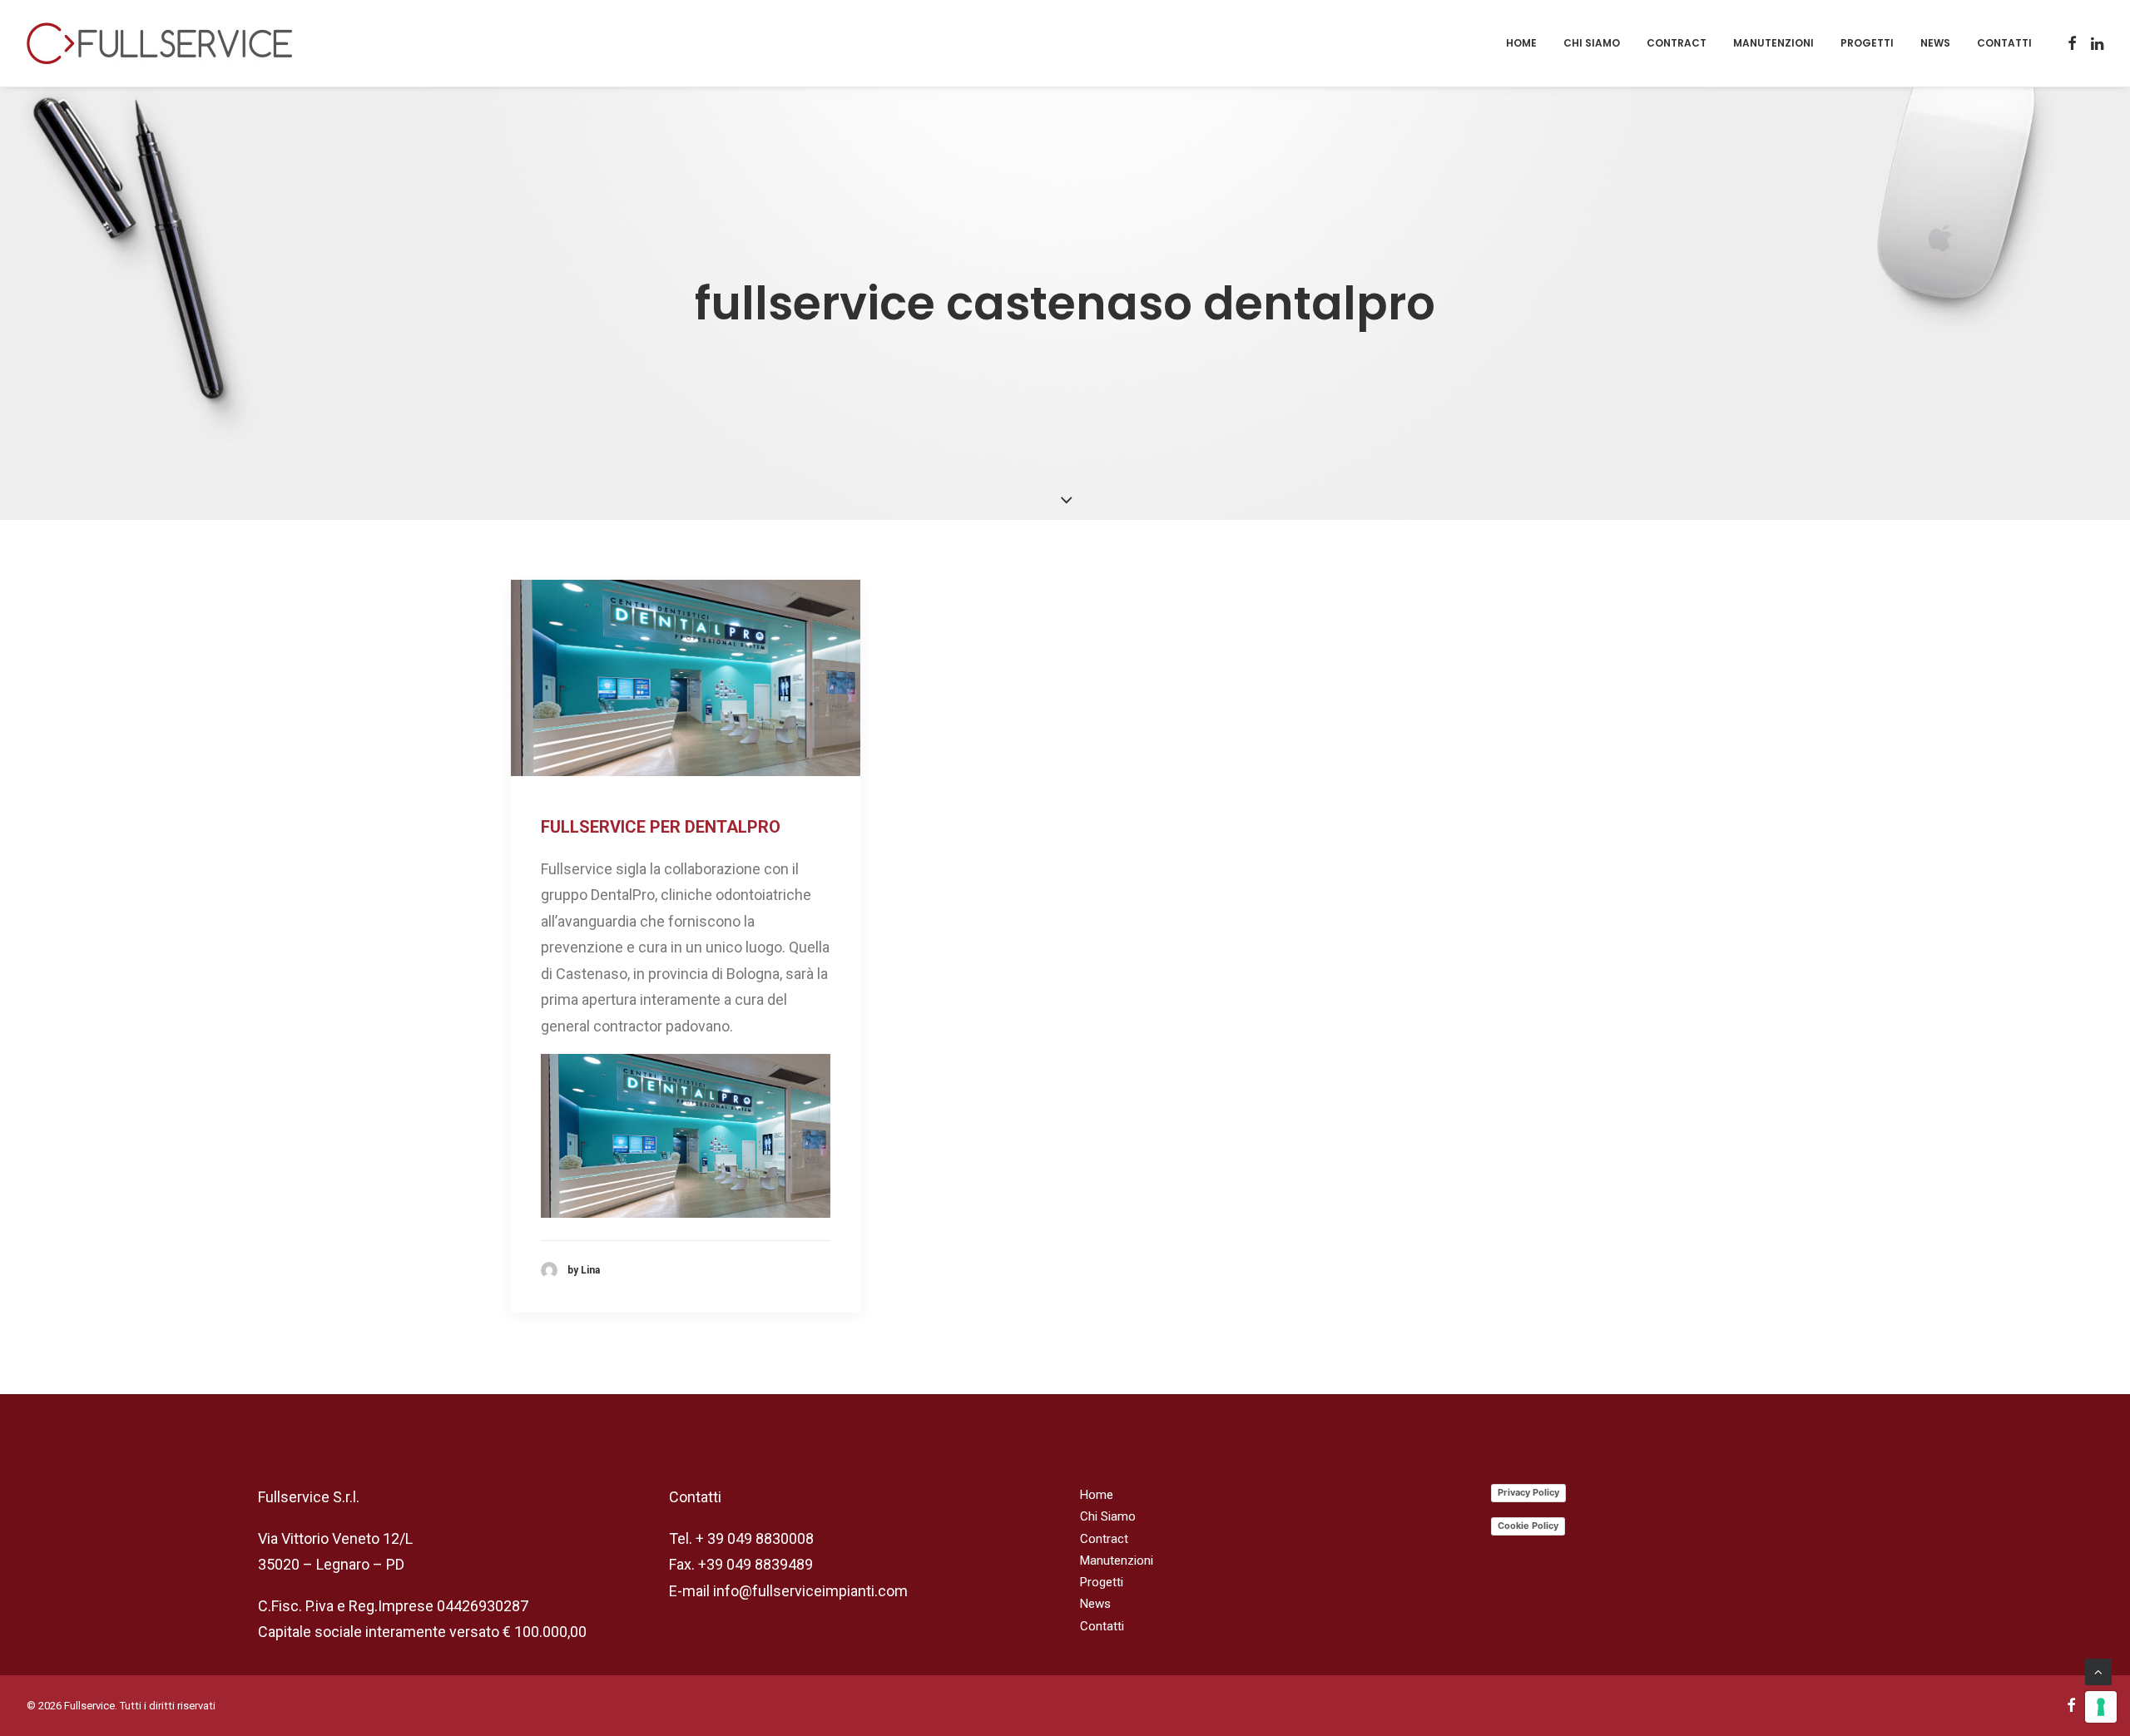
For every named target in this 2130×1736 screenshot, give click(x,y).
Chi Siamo (1592, 43)
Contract (1677, 43)
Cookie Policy (1528, 1526)
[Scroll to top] (2098, 1671)
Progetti (1867, 43)
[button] (2072, 43)
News (1935, 43)
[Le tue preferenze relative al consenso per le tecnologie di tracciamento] (2101, 1707)
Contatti (2004, 43)
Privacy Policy (1528, 1492)
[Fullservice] (159, 43)
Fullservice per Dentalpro (661, 827)
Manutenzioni (1773, 43)
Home (1521, 43)
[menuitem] (1521, 43)
